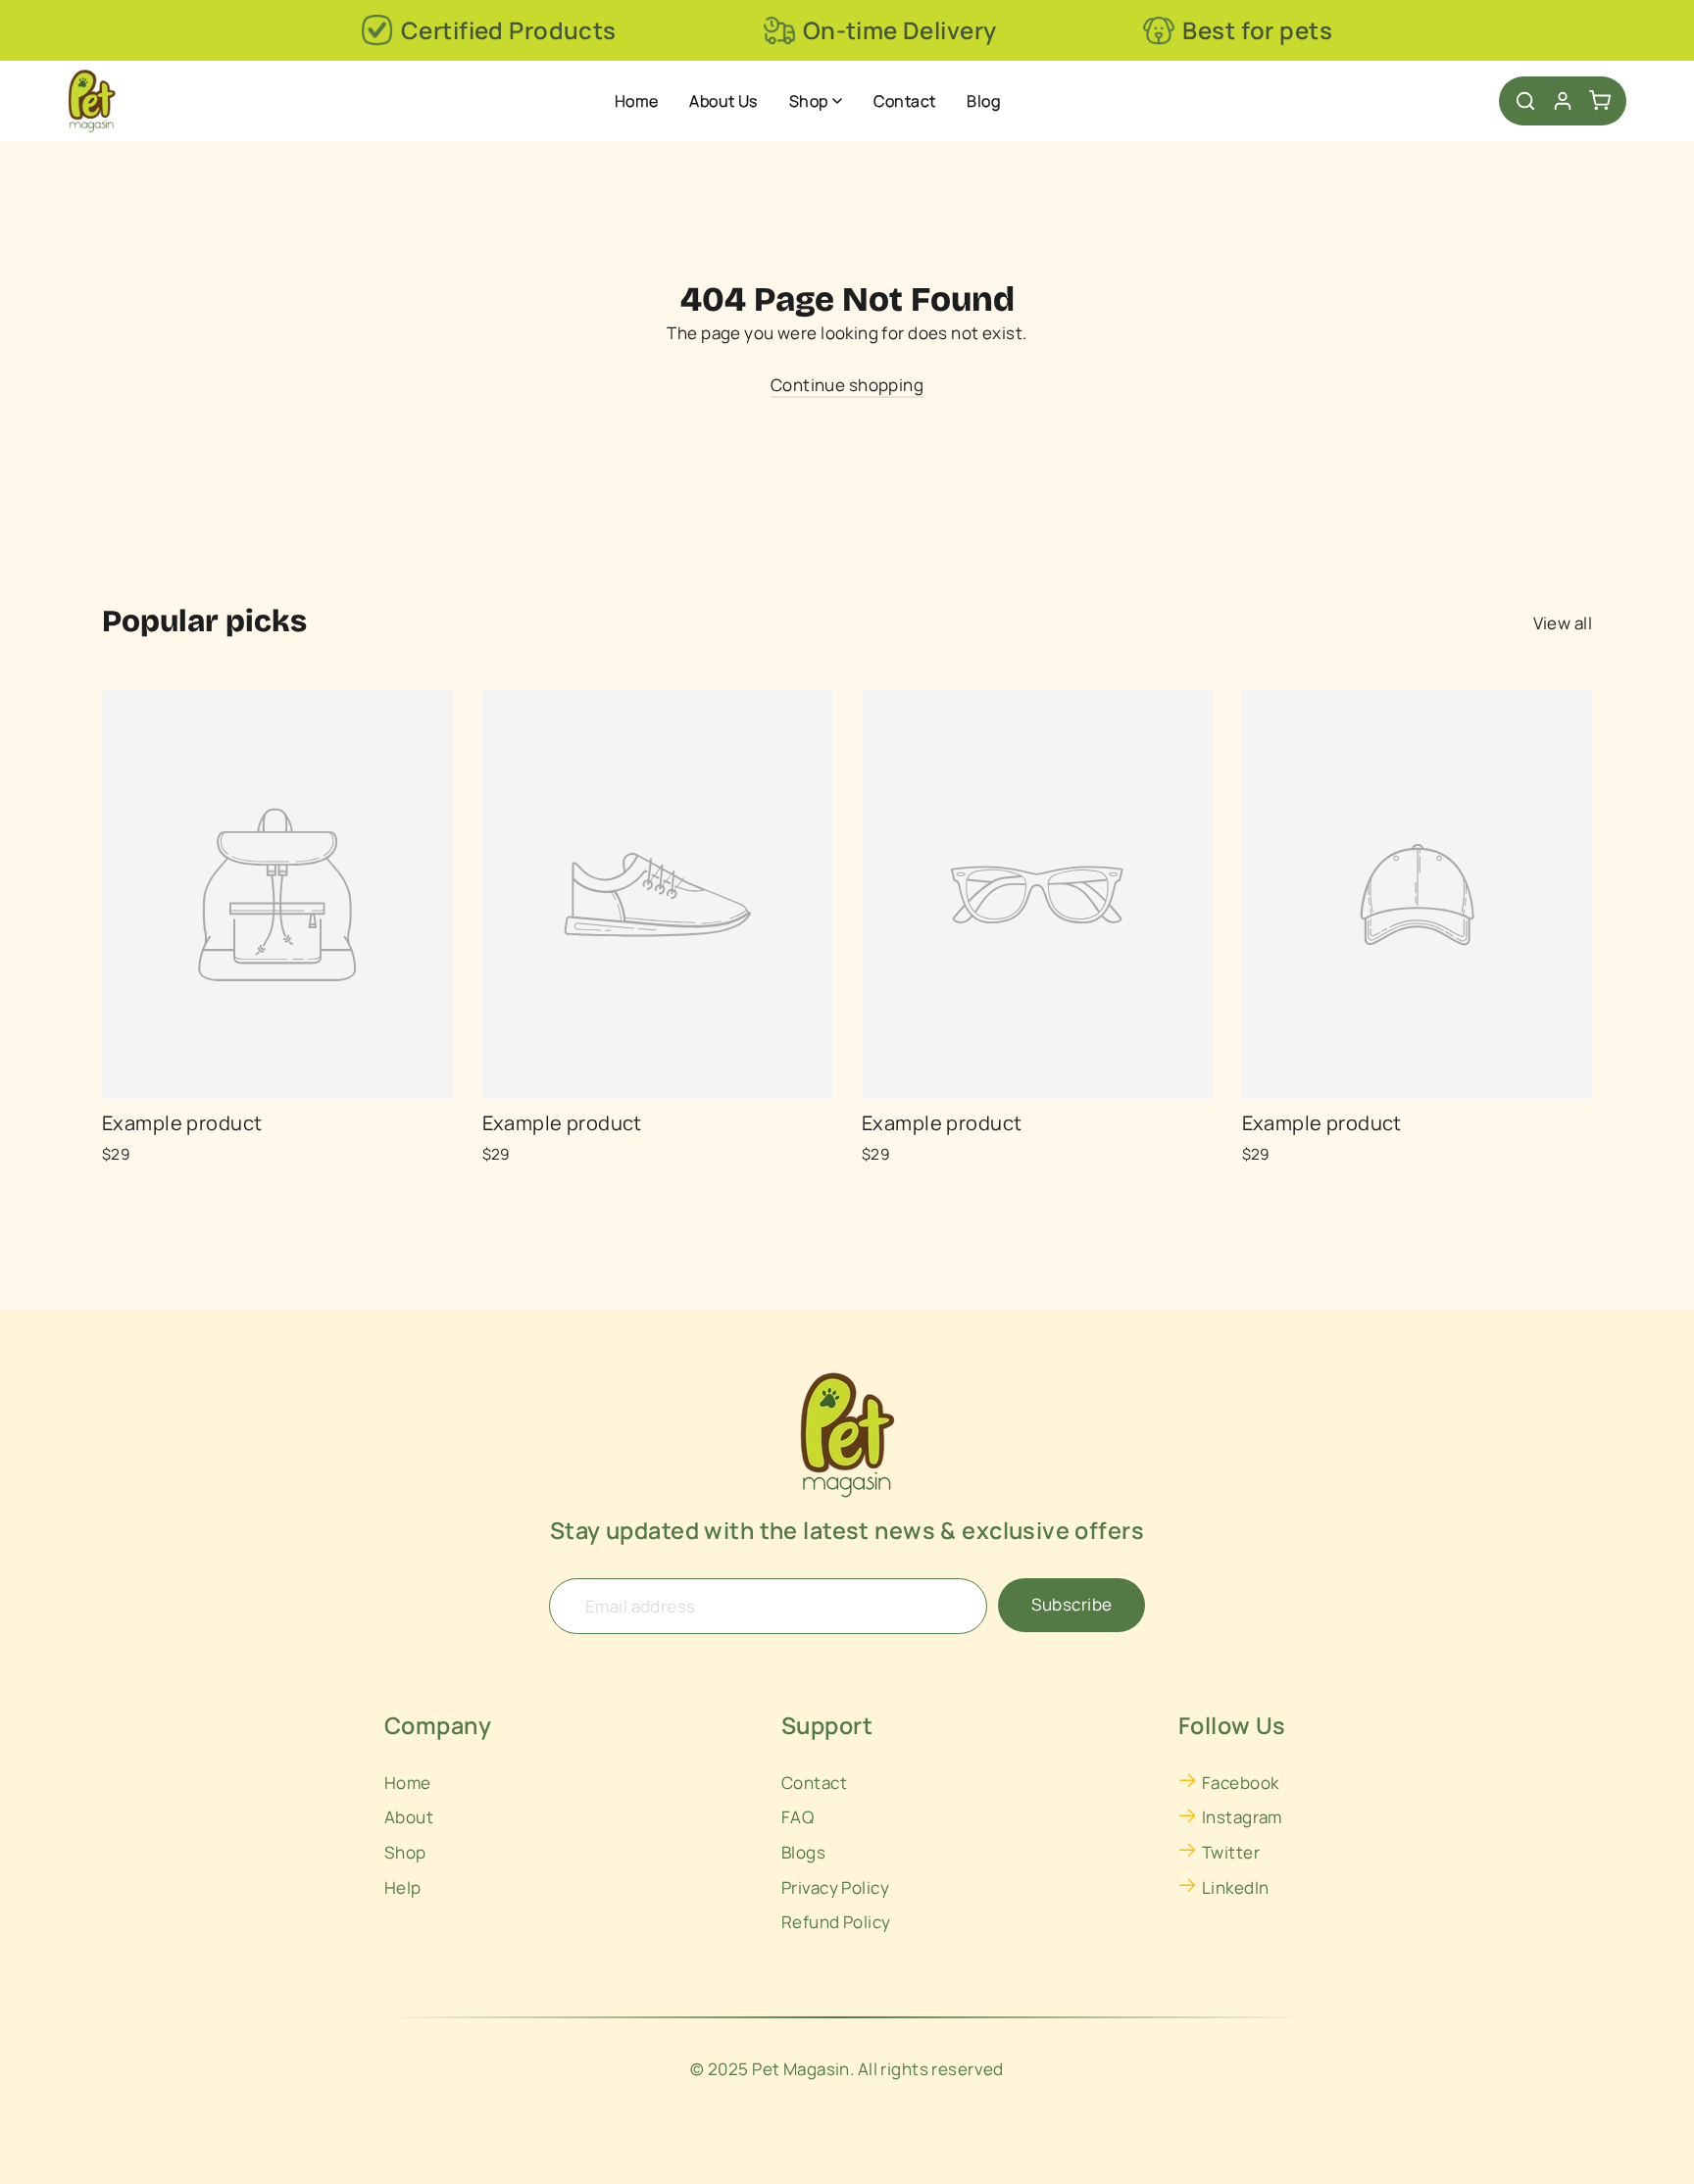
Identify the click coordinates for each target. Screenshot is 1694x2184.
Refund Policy (836, 1922)
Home (637, 101)
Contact (904, 101)
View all (1563, 623)
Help (403, 1887)
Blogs (803, 1852)
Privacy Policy (835, 1887)
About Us (723, 101)
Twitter (1231, 1852)
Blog (983, 101)
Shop (809, 101)
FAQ (797, 1817)
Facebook (1240, 1783)
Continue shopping (847, 385)
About (409, 1817)
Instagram (1242, 1817)
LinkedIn (1235, 1887)
